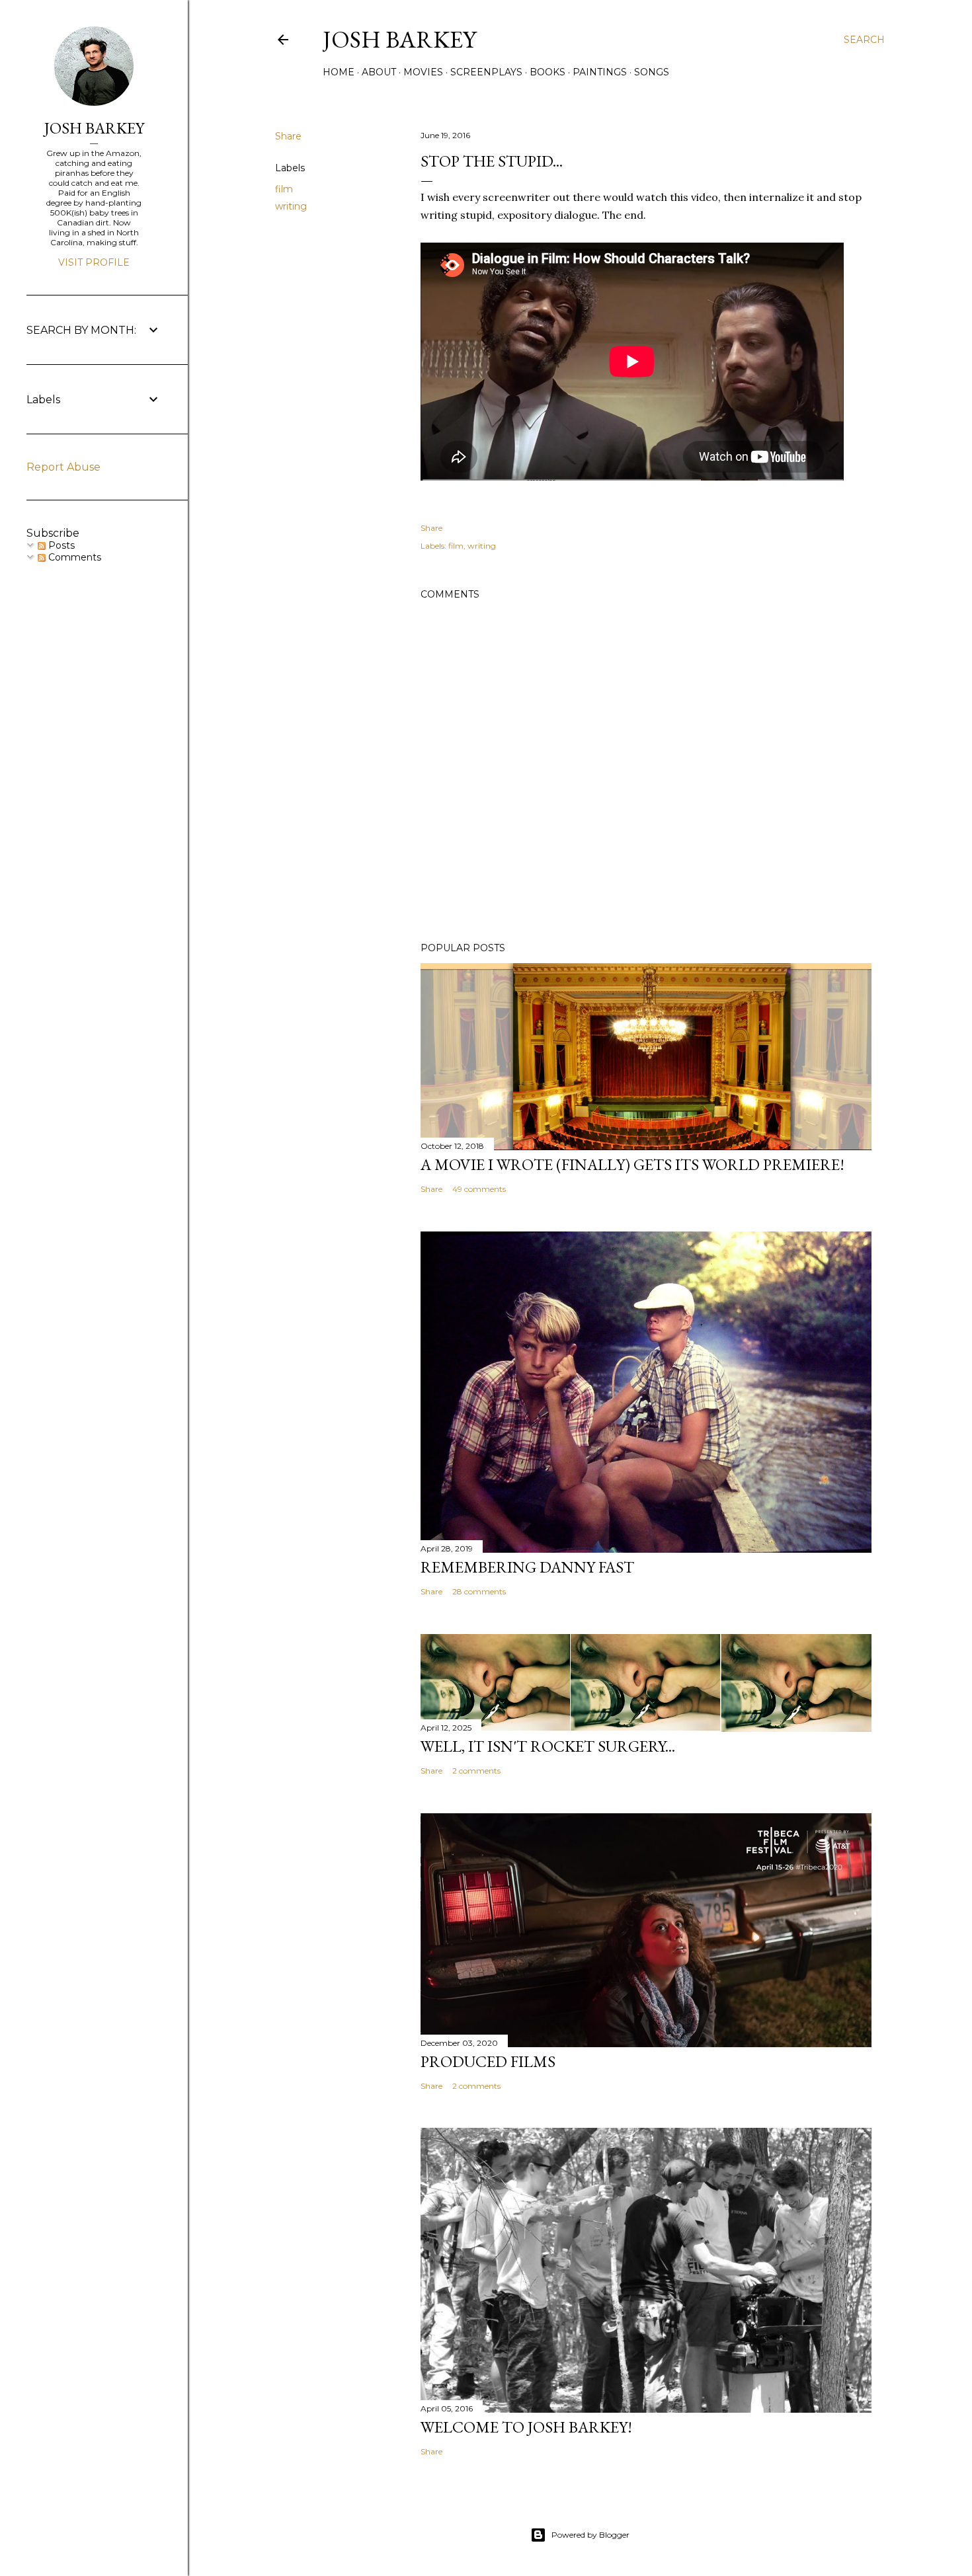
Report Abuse (63, 467)
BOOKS (547, 72)
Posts (60, 545)
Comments (73, 557)
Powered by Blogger (590, 2535)
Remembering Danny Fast (527, 1567)
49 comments (479, 1189)
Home (339, 72)
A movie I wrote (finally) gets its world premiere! (632, 1164)
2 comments (476, 1771)
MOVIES (423, 72)
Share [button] (288, 136)
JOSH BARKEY (94, 128)
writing (291, 206)
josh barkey (399, 39)
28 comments (479, 1591)
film (284, 189)
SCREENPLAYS (486, 72)
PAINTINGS (600, 72)
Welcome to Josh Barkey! (526, 2427)
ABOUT (379, 72)
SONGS (652, 72)
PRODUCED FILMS (488, 2061)
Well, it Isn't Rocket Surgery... (548, 1746)
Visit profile (94, 262)
